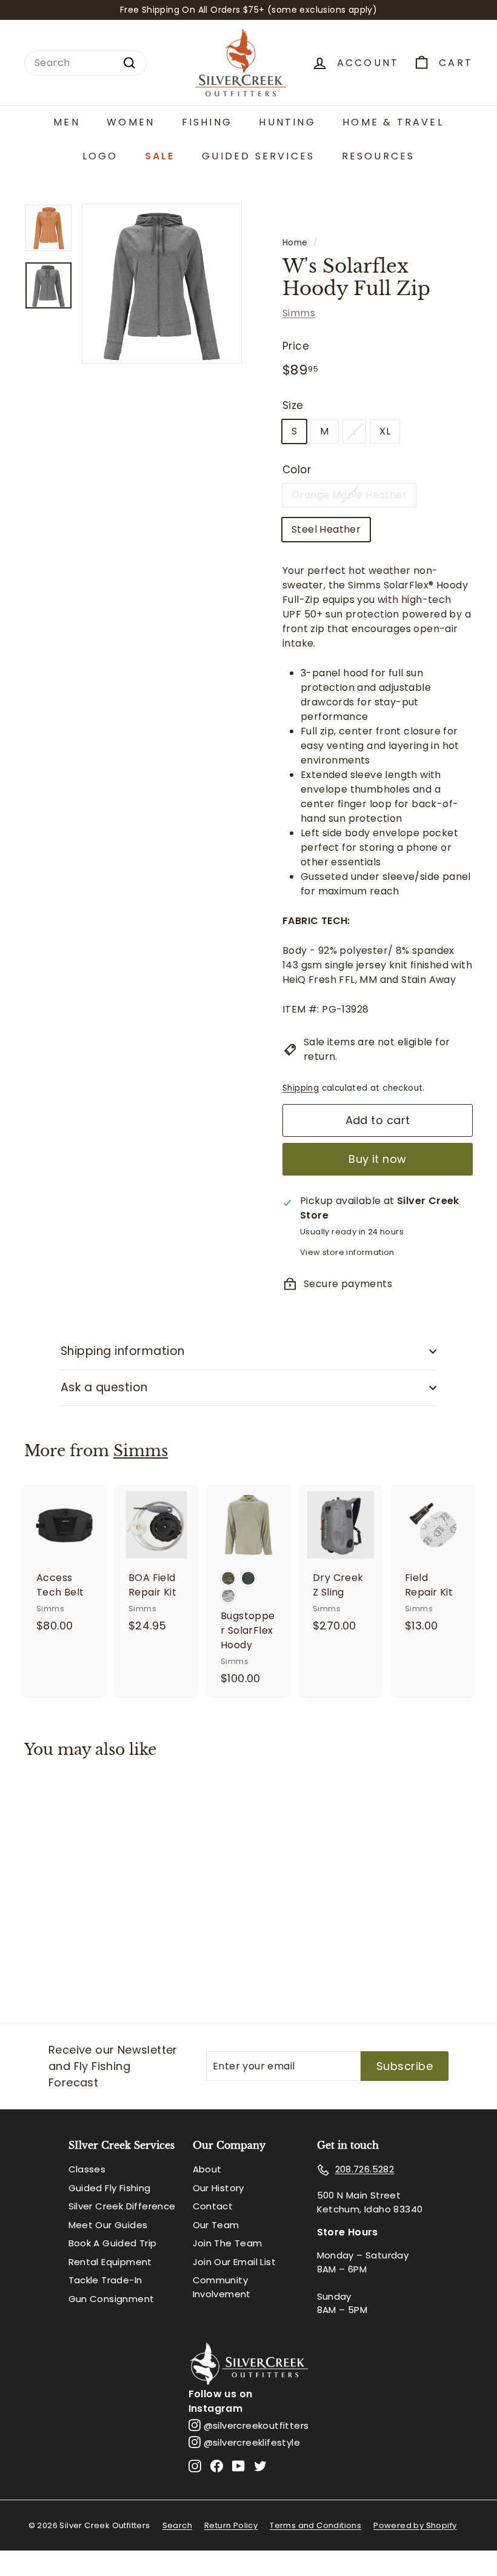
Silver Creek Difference (122, 2206)
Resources (379, 156)
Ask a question (104, 1387)
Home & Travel (393, 122)
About (207, 2169)
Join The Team (228, 2243)
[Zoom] (162, 284)
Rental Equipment (110, 2262)
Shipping (301, 1088)
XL (385, 431)
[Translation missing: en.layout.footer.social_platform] (195, 2465)
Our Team (216, 2225)
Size (293, 405)
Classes (87, 2169)
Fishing (207, 122)
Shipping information (123, 1351)
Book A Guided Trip (113, 2243)
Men (67, 122)
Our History (218, 2188)
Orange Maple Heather (349, 495)
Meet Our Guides (108, 2225)
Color (297, 470)
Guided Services (258, 156)
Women (131, 122)
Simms (299, 313)
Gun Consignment (112, 2299)
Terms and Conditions (315, 2525)
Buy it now (378, 1159)
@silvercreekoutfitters (256, 2425)
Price (296, 346)
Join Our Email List (235, 2262)
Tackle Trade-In (105, 2280)
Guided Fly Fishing (110, 2188)
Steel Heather (326, 529)
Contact (213, 2206)
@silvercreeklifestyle (252, 2442)
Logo (100, 156)
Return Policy (231, 2525)
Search (177, 2525)
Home (295, 243)
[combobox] (85, 63)
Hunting (287, 122)
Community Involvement (222, 2287)
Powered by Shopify (415, 2525)
